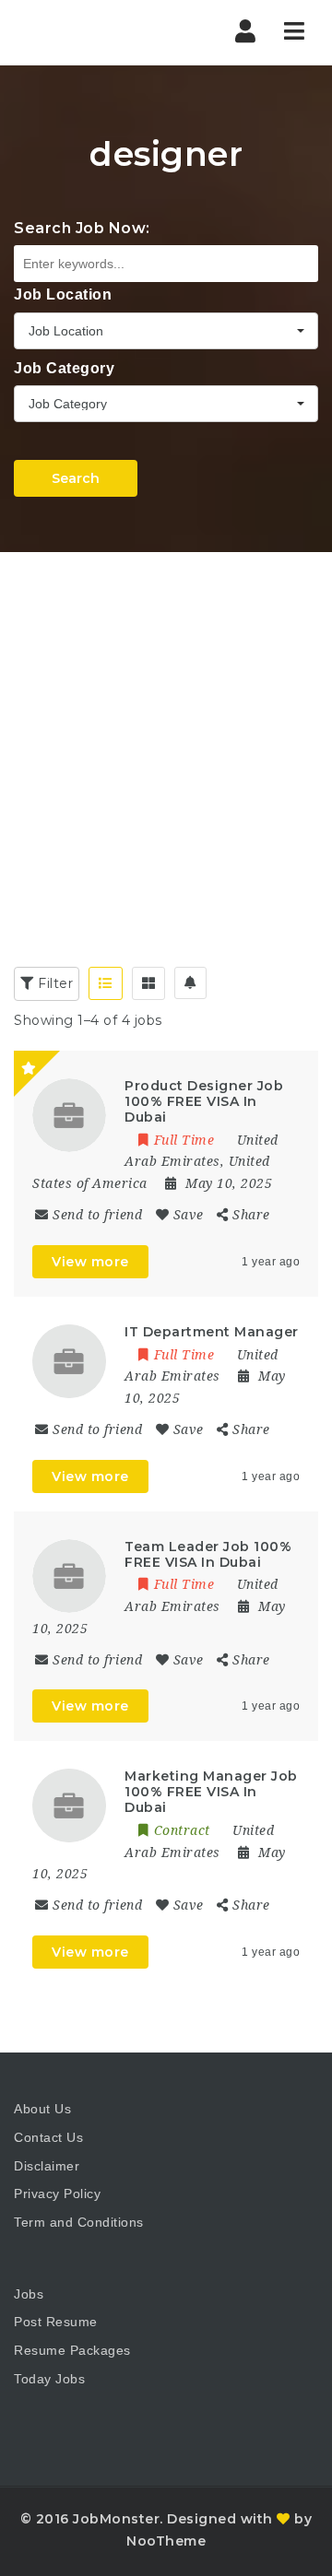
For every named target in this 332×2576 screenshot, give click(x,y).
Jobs (29, 2294)
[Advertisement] (166, 727)
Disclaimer (47, 2166)
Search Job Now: (82, 228)
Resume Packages (72, 2350)
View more (90, 1262)
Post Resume (56, 2322)
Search (76, 478)
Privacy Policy (57, 2194)
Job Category (64, 368)
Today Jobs (49, 2379)
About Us (42, 2109)
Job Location (63, 294)
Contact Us (48, 2137)
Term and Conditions (79, 2222)
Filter (54, 983)
